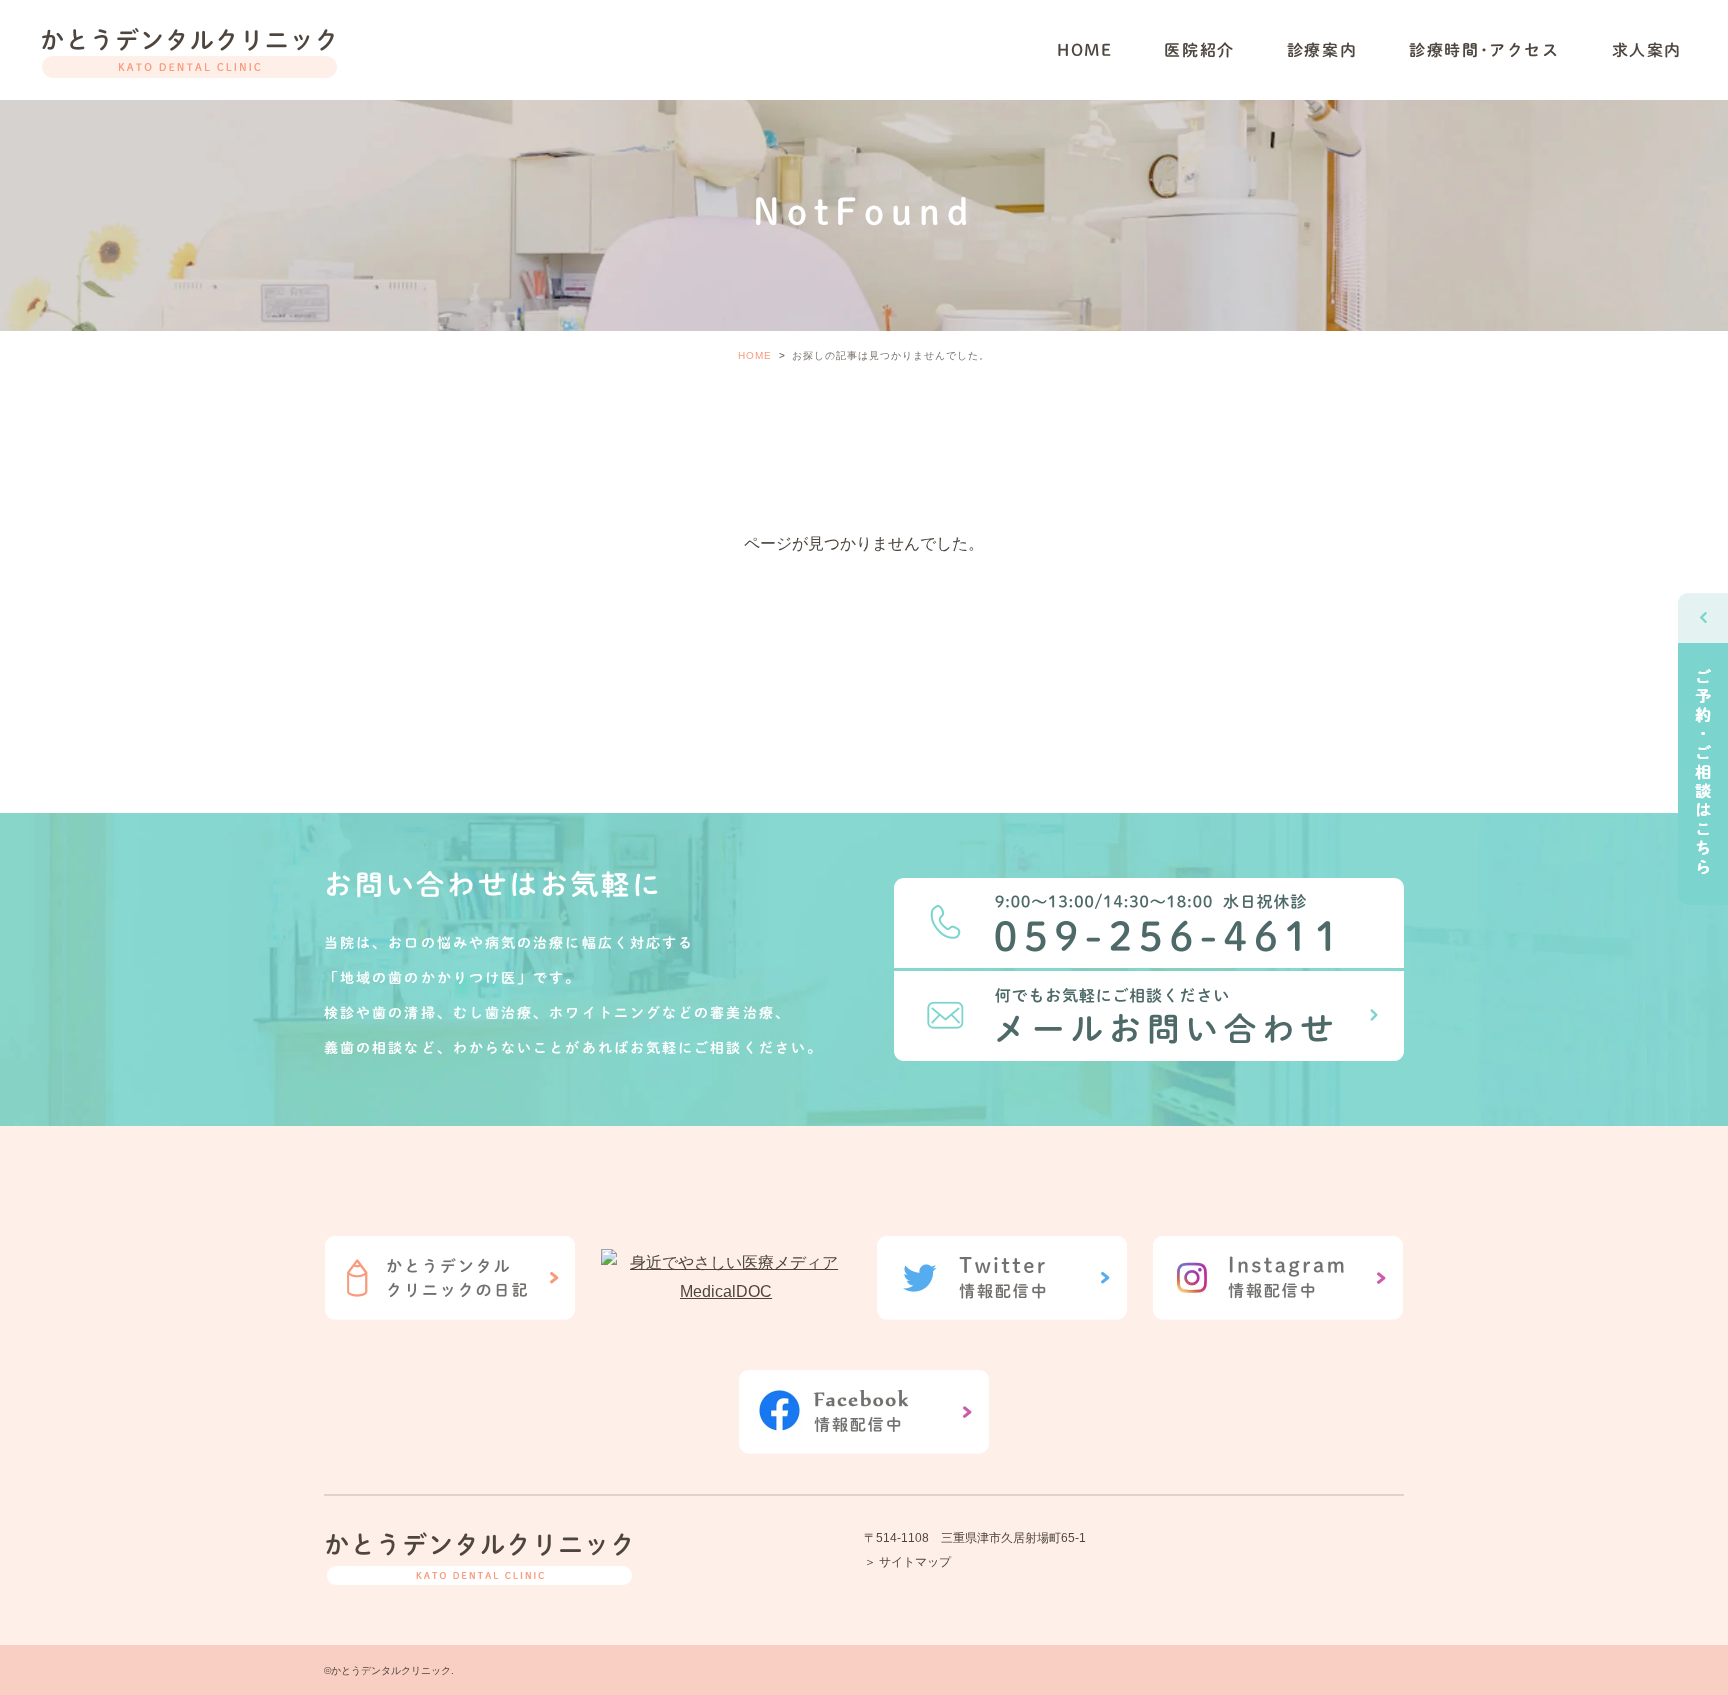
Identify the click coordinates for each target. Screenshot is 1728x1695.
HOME (1084, 50)
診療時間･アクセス (1484, 50)
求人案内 (1647, 50)
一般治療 (1295, 26)
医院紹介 (1199, 50)
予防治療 (1295, 82)
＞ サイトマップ (907, 1562)
